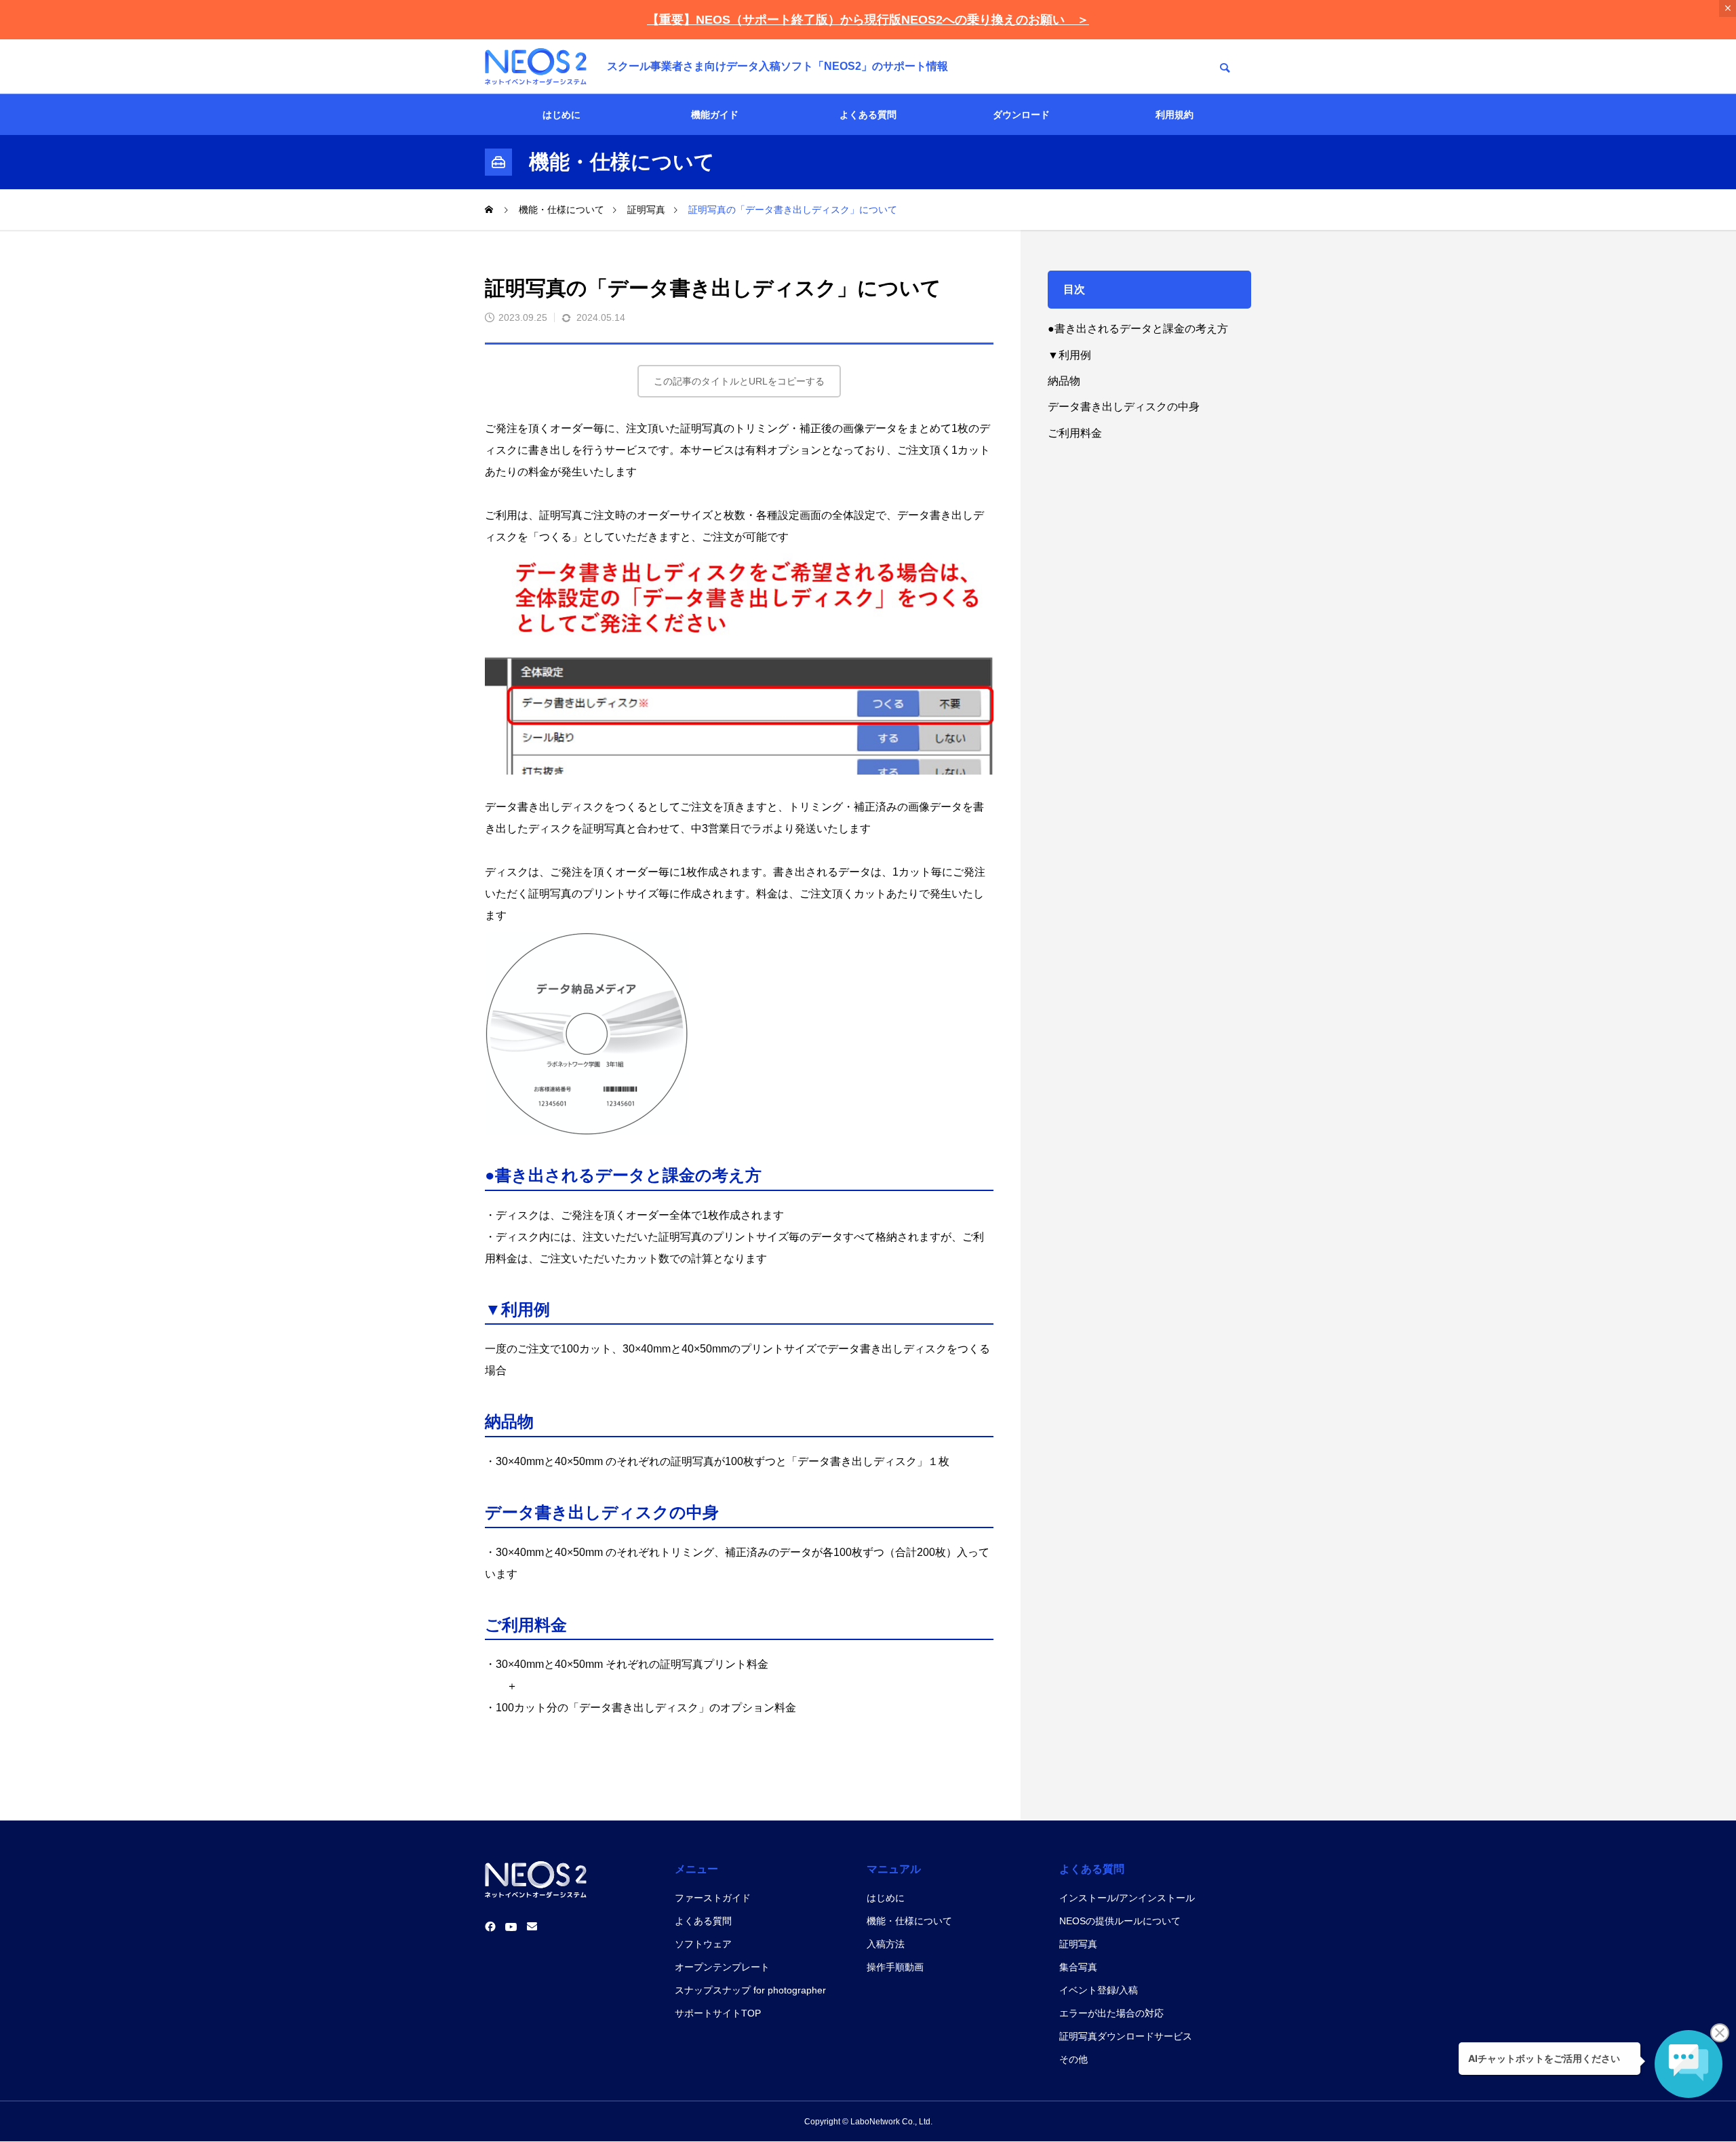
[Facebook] (490, 1927)
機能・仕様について (909, 1921)
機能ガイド (715, 115)
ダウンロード (1021, 115)
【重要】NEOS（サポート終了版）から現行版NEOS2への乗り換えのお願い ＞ (868, 20)
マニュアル (894, 1869)
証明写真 (1078, 1944)
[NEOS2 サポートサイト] (536, 66)
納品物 (1064, 381)
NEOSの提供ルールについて (1120, 1921)
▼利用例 (1069, 355)
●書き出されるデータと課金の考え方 (1138, 329)
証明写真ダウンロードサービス (1126, 2036)
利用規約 (1175, 115)
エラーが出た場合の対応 (1111, 2013)
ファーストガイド (713, 1898)
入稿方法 (886, 1944)
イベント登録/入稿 (1099, 1990)
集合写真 (1078, 1967)
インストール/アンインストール (1127, 1898)
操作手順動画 (895, 1967)
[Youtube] (511, 1927)
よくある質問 (868, 115)
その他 (1073, 2059)
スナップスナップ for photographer (750, 1990)
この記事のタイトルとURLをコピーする (739, 381)
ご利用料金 (1075, 433)
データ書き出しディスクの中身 (1124, 407)
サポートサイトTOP (718, 2013)
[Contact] (532, 1927)
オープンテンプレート (722, 1967)
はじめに (561, 115)
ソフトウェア (703, 1944)
